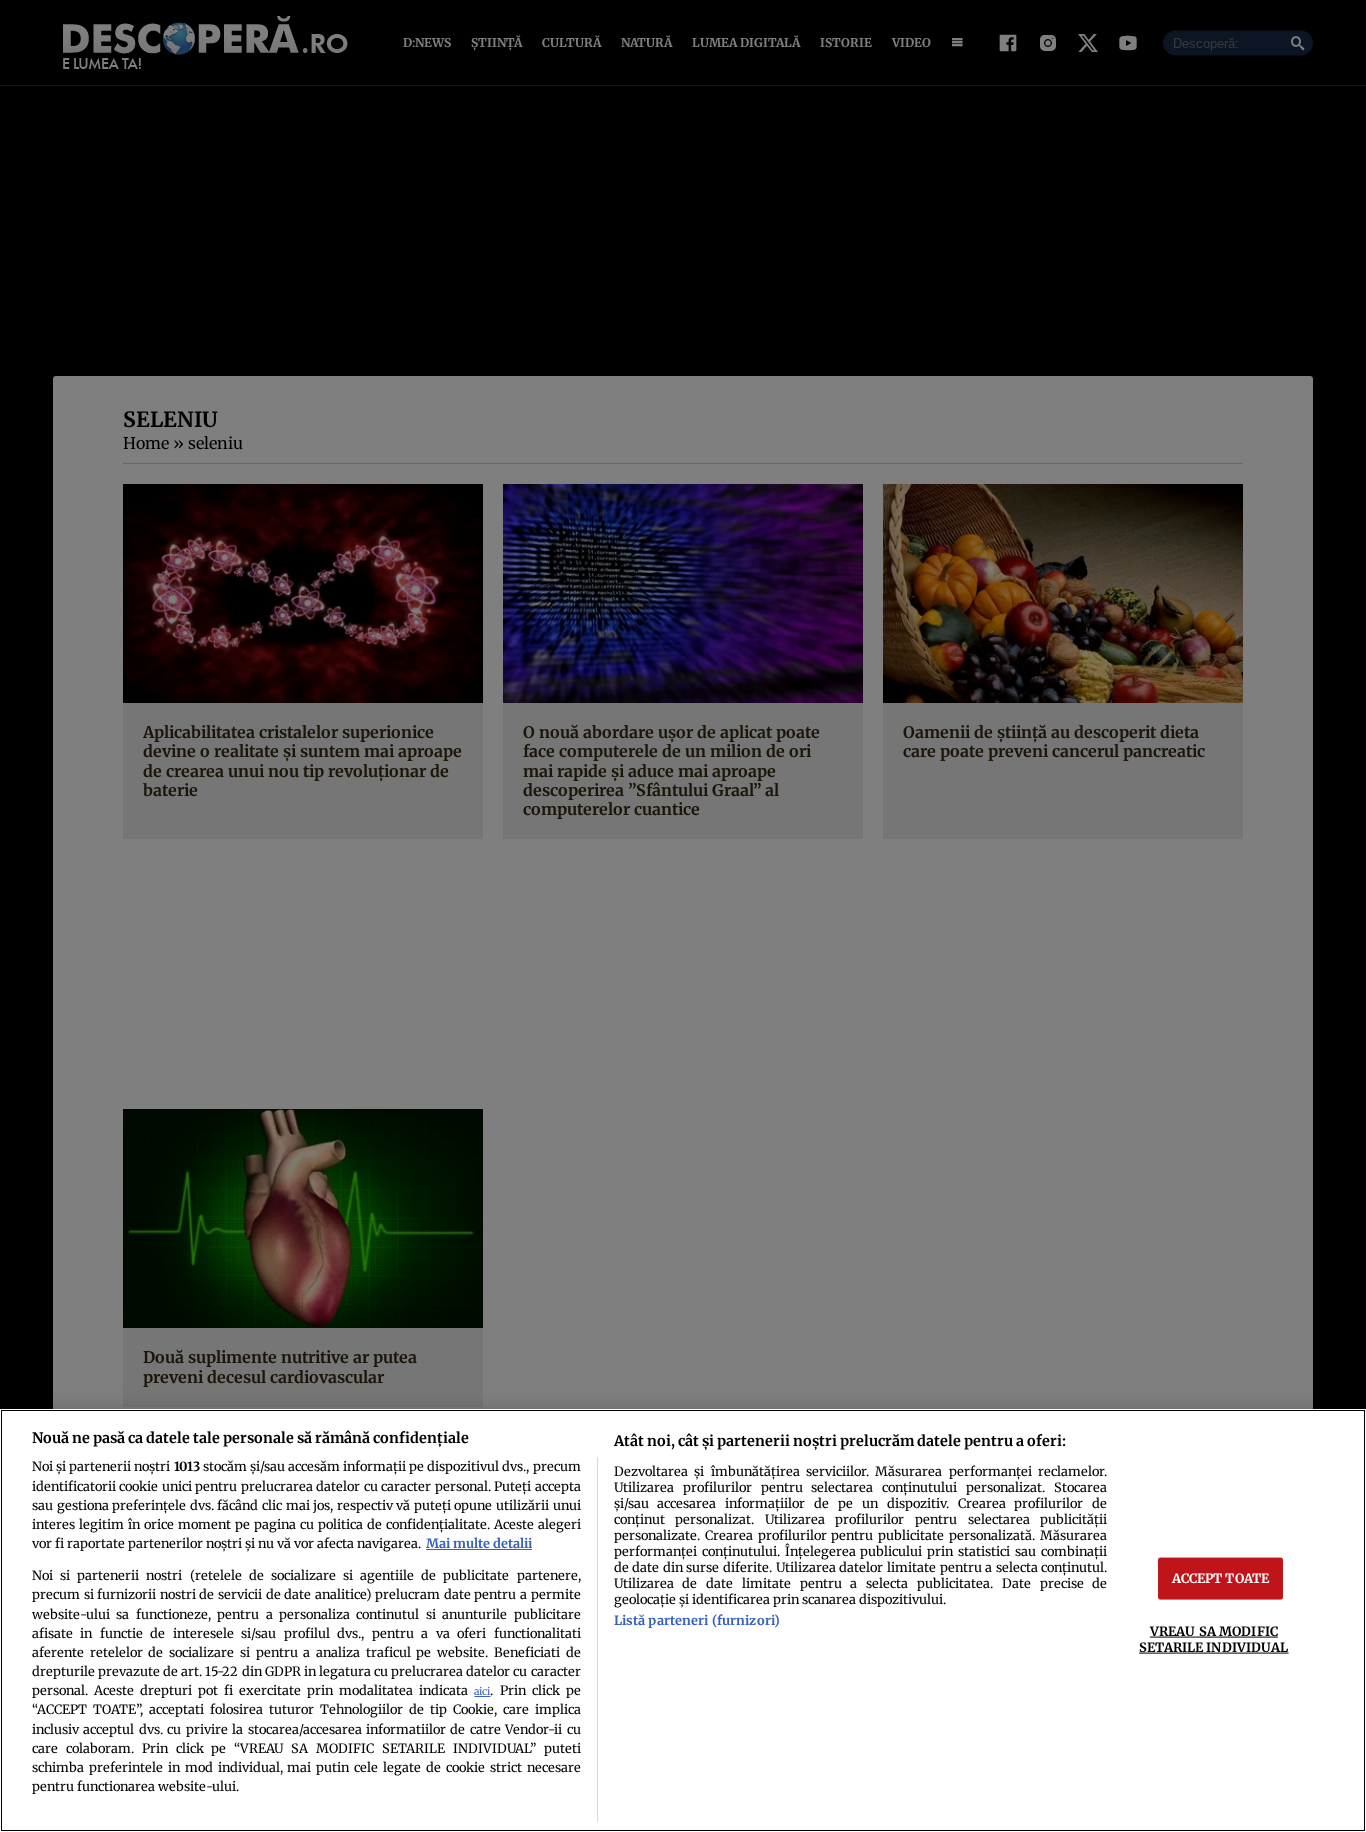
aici (482, 1691)
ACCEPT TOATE (1221, 1578)
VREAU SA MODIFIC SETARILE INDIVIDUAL (1213, 1638)
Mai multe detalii (479, 1543)
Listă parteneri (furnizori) (697, 1620)
